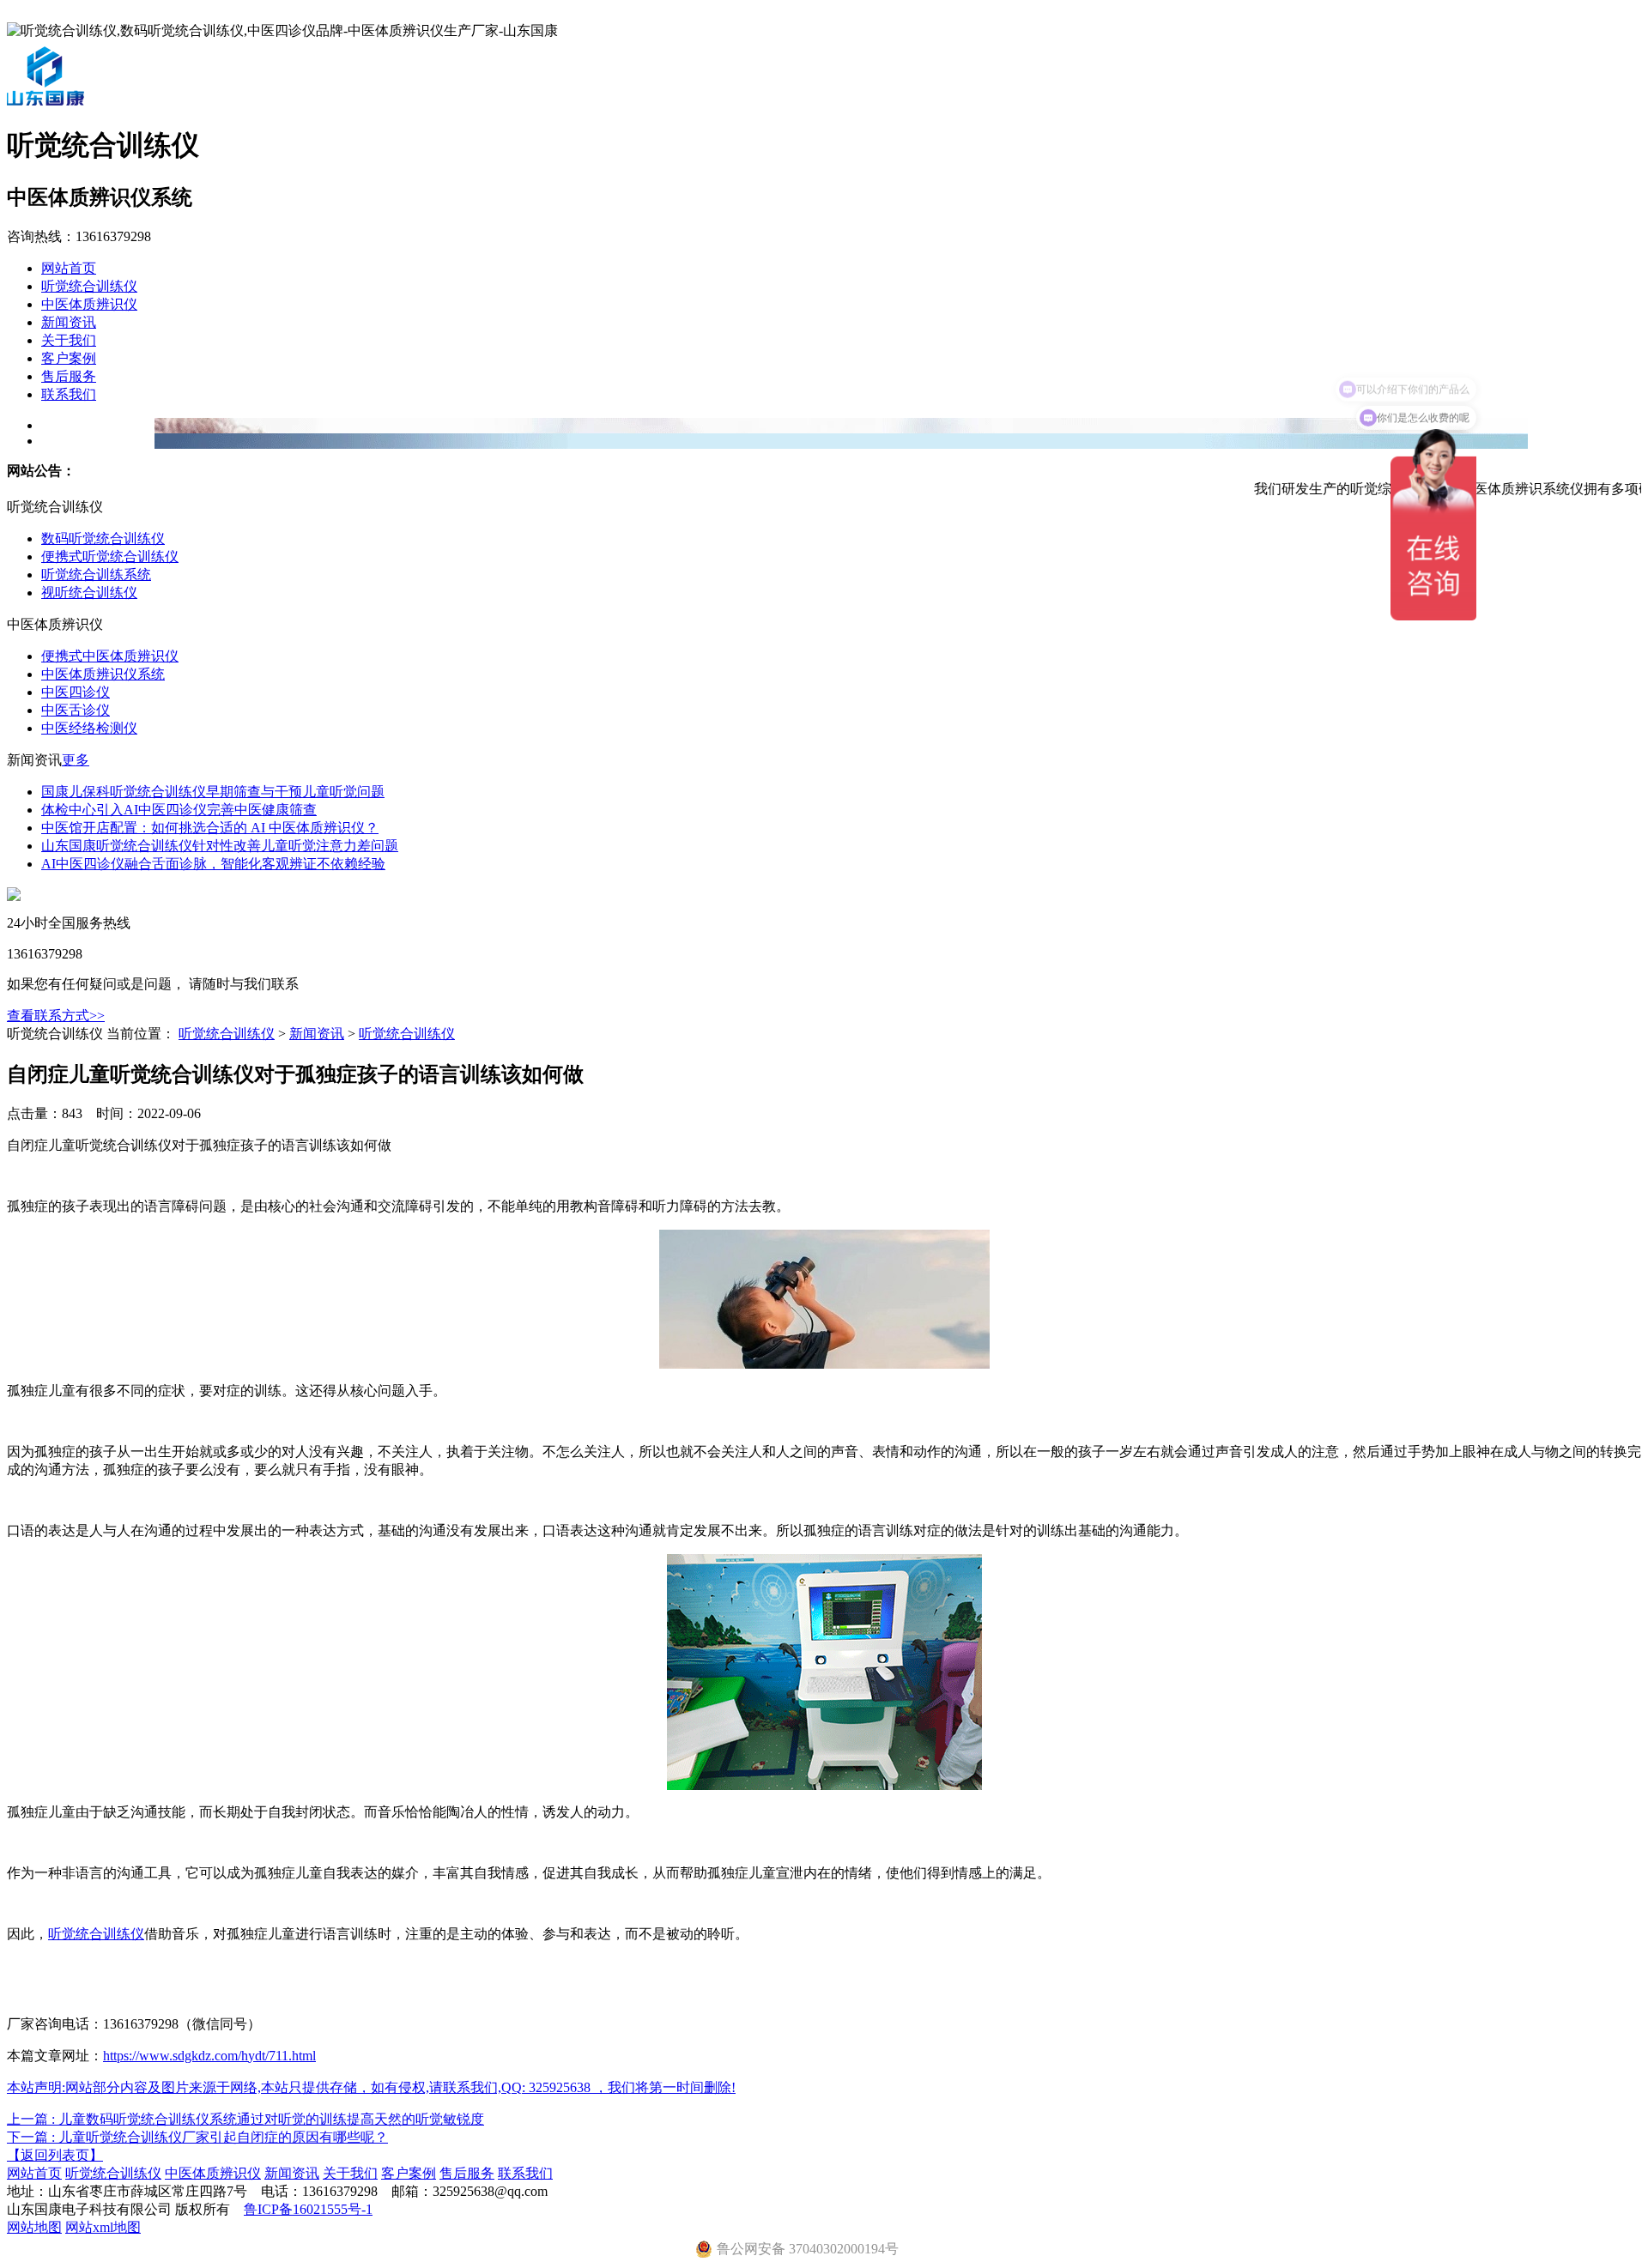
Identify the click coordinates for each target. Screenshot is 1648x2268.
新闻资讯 (69, 322)
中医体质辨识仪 (89, 304)
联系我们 (69, 394)
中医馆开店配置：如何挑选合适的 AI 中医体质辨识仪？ (210, 828)
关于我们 (69, 340)
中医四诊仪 (76, 692)
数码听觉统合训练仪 (103, 538)
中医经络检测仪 (89, 728)
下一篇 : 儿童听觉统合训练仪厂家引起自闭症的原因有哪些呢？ (197, 2137)
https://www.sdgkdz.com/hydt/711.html (209, 2056)
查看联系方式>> (56, 1016)
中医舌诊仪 (76, 710)
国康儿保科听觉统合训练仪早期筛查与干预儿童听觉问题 (213, 792)
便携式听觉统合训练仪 (110, 556)
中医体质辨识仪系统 (103, 674)
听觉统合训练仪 (89, 286)
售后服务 (69, 376)
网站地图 (34, 2227)
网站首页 (69, 268)
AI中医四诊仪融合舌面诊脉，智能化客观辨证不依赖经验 (213, 864)
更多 (76, 760)
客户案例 (69, 358)
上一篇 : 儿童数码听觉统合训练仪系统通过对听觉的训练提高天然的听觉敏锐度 (245, 2119)
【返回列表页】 (55, 2155)
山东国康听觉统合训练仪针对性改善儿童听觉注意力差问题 (220, 846)
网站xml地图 (103, 2227)
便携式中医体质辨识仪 (110, 656)
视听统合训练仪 (89, 593)
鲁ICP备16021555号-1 (308, 2209)
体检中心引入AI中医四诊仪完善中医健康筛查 (179, 810)
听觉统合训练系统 (96, 575)
